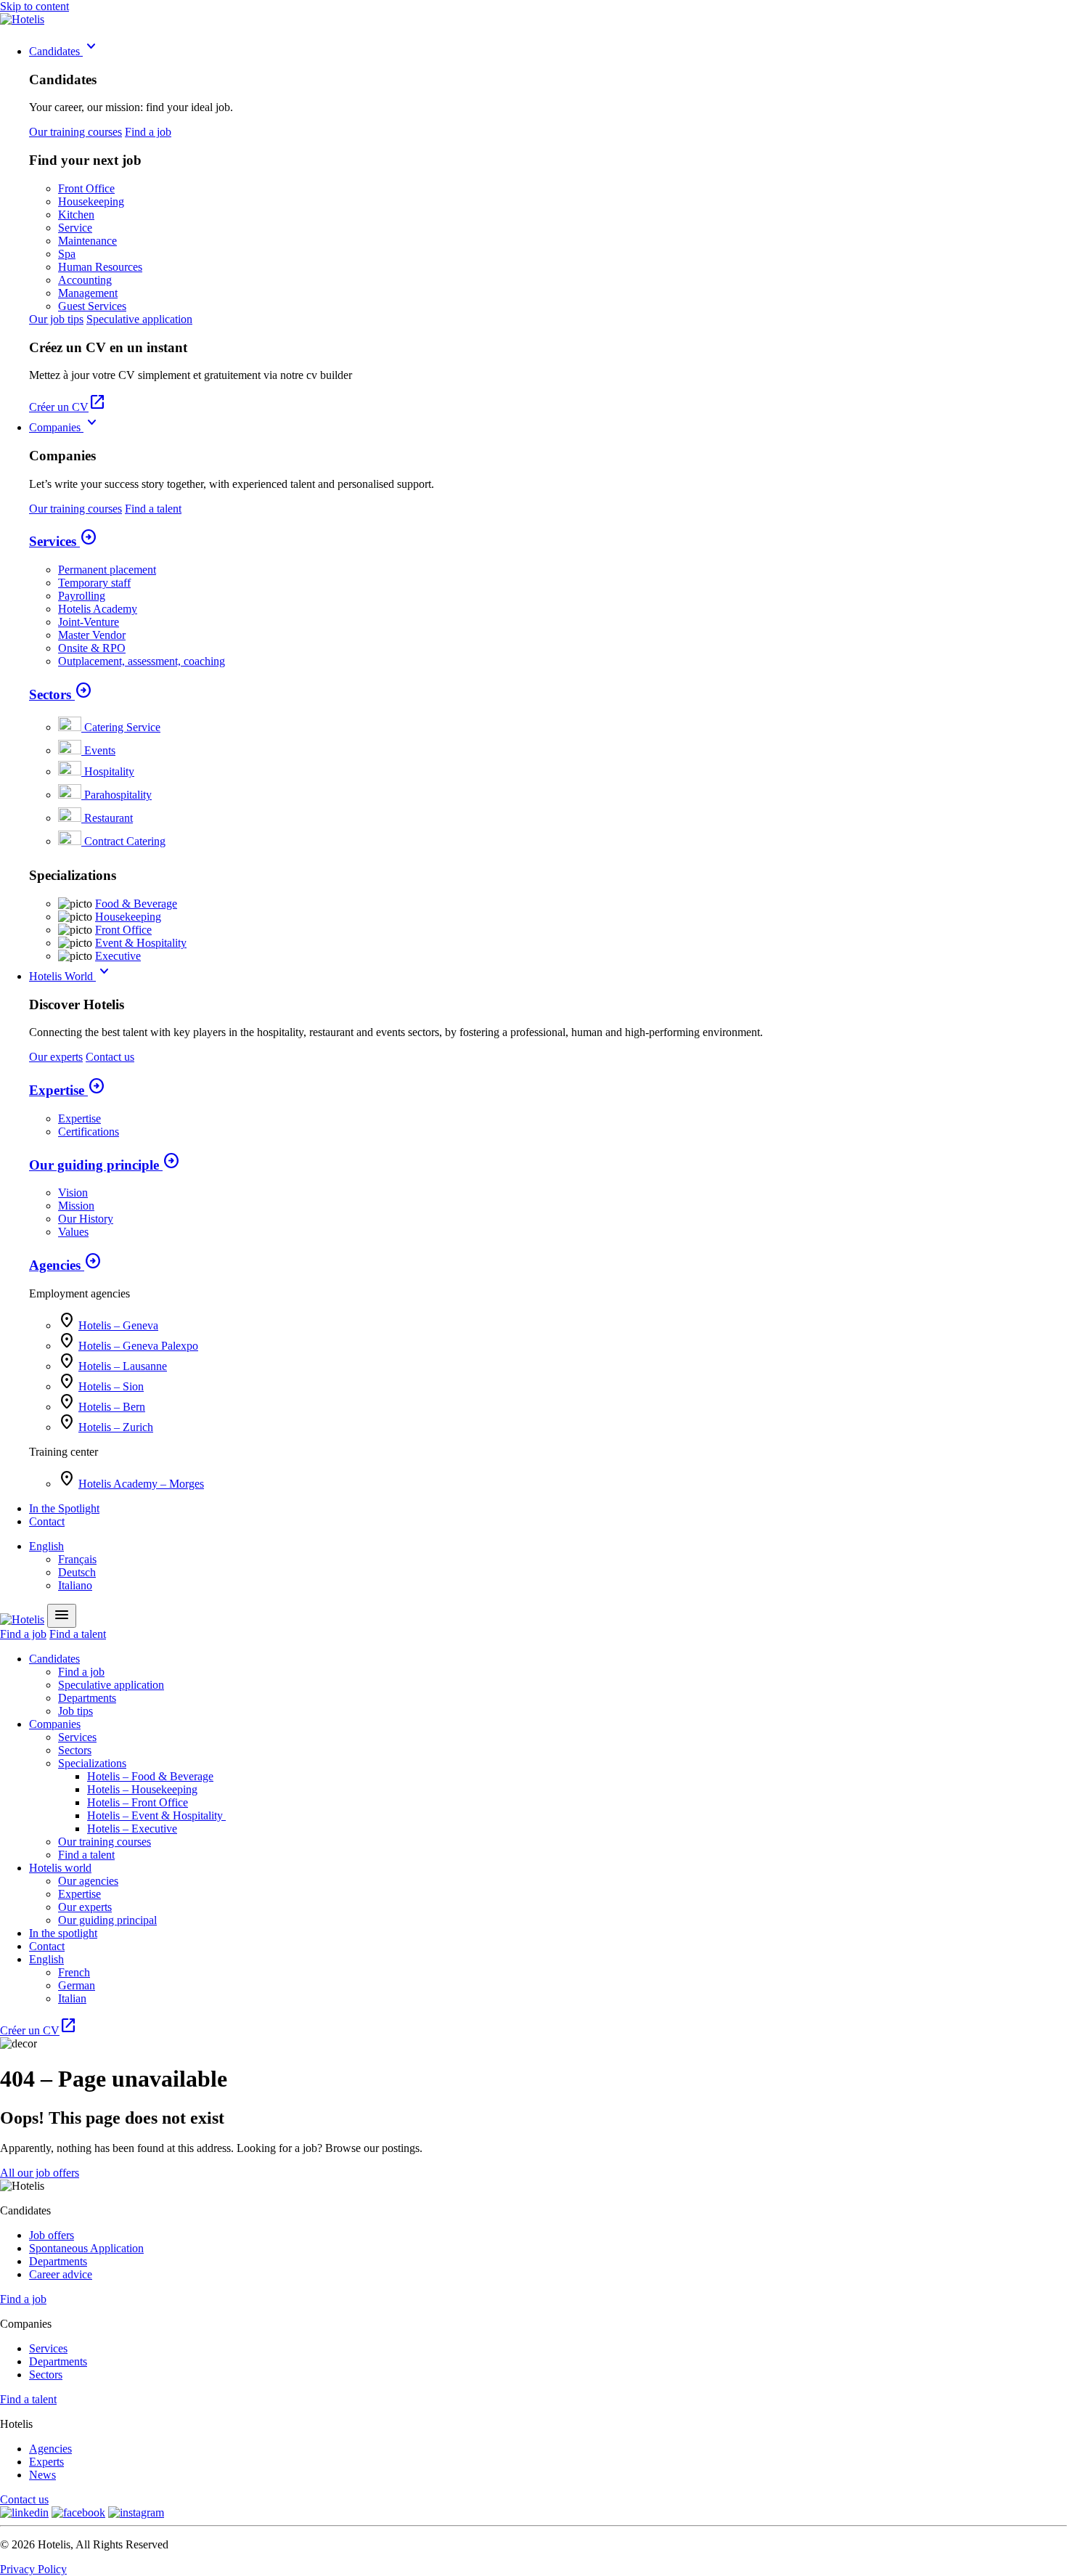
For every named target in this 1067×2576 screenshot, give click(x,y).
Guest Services (92, 306)
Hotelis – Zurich (116, 1427)
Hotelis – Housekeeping (142, 1789)
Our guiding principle (105, 1165)
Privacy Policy (33, 2569)
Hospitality (109, 771)
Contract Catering (125, 841)
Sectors (61, 694)
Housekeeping (91, 201)
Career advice (61, 2274)
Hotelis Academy (98, 609)
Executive (118, 956)
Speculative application (139, 319)
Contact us (110, 1057)
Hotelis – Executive (132, 1829)
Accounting (85, 280)
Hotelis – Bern (112, 1407)
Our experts (56, 1057)
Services (63, 541)
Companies (65, 427)
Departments (87, 1698)
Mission (76, 1206)
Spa (67, 254)
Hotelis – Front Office (138, 1802)
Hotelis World (71, 976)
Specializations (92, 1763)
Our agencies (88, 1881)
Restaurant (109, 818)
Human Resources (100, 267)
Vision (73, 1193)
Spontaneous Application (86, 2248)
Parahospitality (118, 795)
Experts (46, 2462)
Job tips (75, 1711)
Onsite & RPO (92, 648)
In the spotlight (63, 1933)
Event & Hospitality (141, 943)
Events (100, 750)
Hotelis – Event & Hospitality (156, 1815)
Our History (86, 1219)
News (42, 2475)
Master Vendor (92, 635)
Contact (47, 1521)
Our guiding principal (107, 1920)
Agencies (65, 1265)
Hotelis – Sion (111, 1386)
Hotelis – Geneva (118, 1325)
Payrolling (82, 596)
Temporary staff (94, 583)
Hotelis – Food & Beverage (150, 1776)
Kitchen (76, 215)
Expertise (67, 1090)
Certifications (89, 1132)
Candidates (65, 51)
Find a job (148, 132)
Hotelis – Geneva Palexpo (138, 1346)
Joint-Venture (89, 622)
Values (73, 1232)
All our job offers (40, 2173)
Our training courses (75, 132)
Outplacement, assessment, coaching (142, 661)
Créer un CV (68, 407)
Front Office (86, 188)
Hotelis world (60, 1868)
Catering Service (122, 727)
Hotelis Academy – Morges (141, 1484)
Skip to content (34, 6)
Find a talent (153, 509)
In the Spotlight (64, 1508)
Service (75, 228)
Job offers (52, 2235)
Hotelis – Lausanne (123, 1366)
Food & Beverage (136, 904)
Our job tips (56, 319)
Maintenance (87, 241)
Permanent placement (107, 570)
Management (88, 293)
